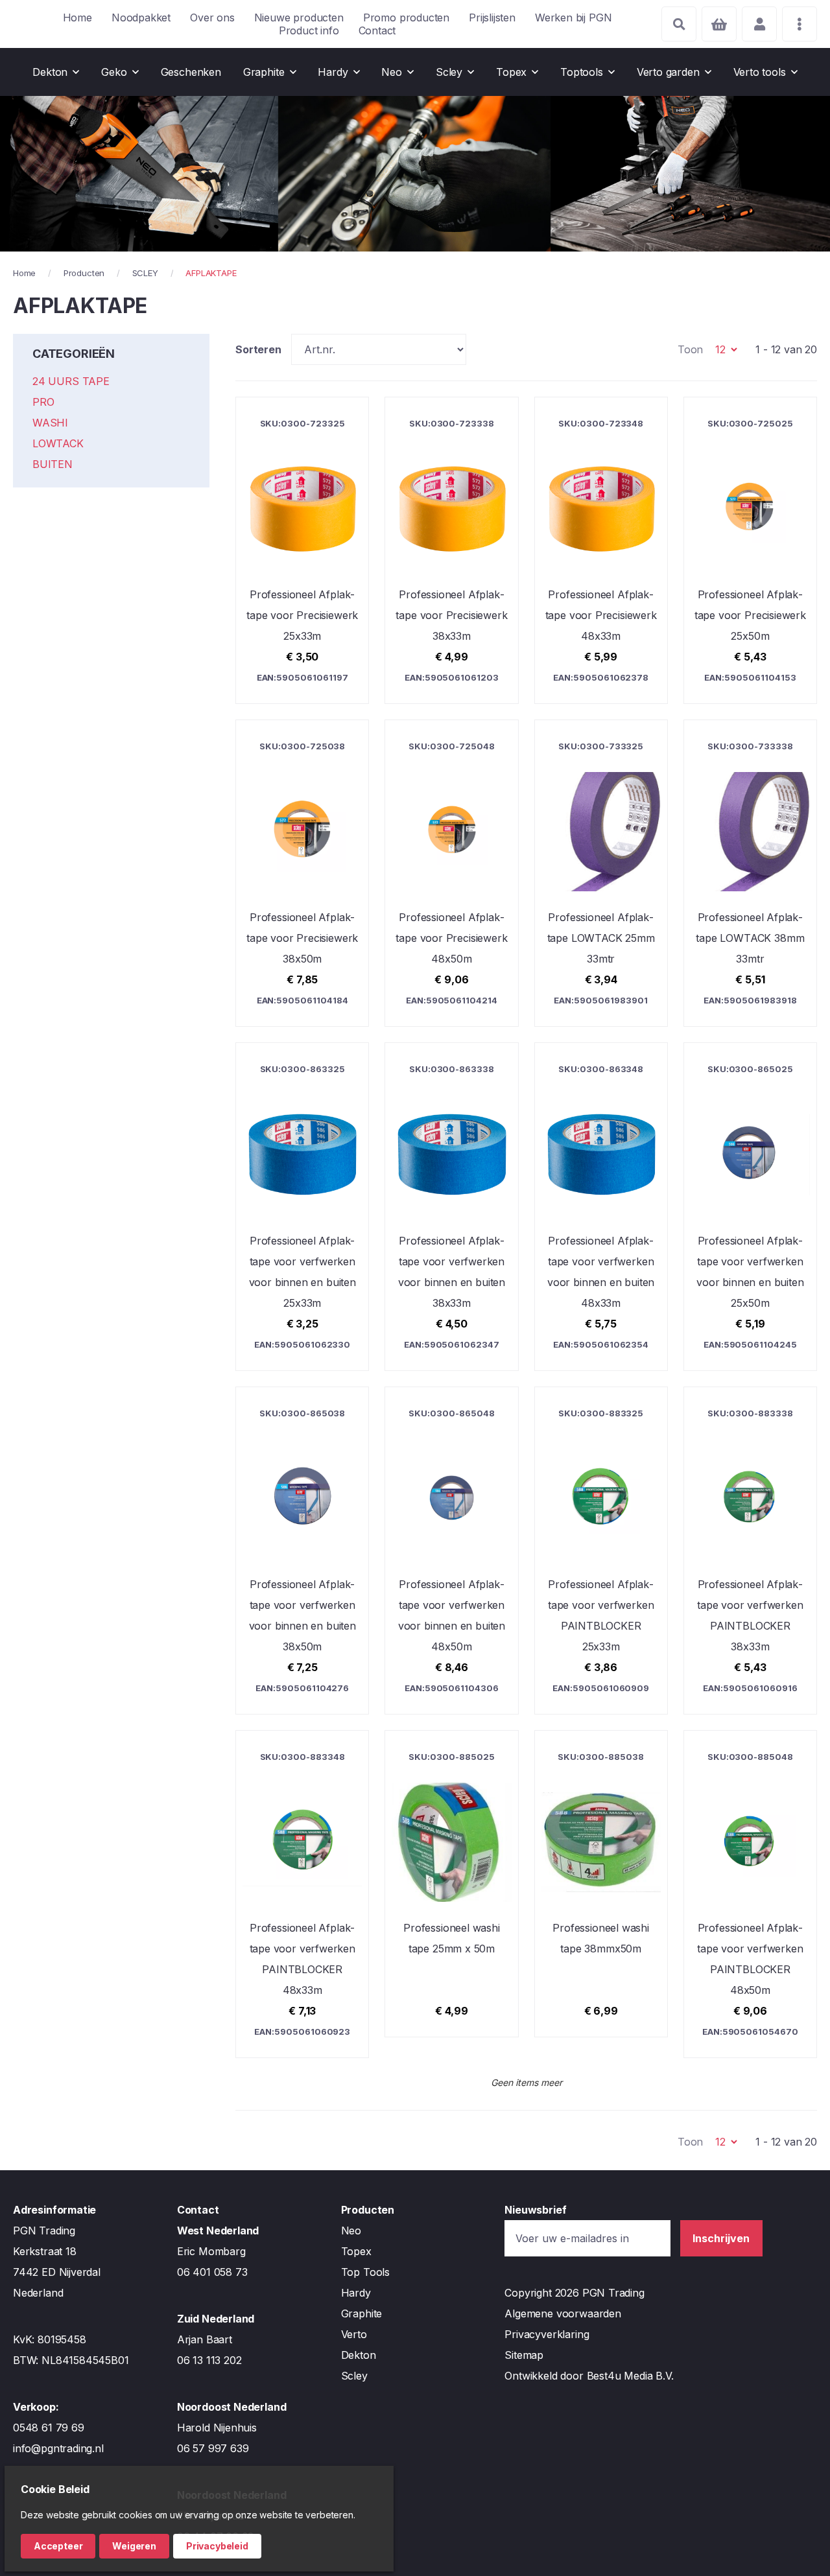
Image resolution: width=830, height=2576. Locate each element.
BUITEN (53, 464)
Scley (354, 2376)
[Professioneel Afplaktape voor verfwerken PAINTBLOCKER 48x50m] (750, 1894)
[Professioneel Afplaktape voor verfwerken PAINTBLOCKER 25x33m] (601, 1551)
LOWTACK (58, 443)
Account (759, 24)
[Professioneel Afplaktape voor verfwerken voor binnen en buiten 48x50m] (451, 1551)
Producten (84, 273)
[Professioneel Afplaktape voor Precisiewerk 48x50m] (451, 873)
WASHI (50, 423)
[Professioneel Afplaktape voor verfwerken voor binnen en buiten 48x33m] (601, 1206)
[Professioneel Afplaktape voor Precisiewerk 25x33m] (302, 550)
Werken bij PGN (573, 18)
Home (77, 18)
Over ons (212, 18)
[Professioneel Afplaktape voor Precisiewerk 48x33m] (601, 550)
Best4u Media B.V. (630, 2376)
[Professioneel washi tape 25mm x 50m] (451, 1884)
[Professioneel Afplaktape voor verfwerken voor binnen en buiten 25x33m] (302, 1206)
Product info (309, 30)
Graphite (362, 2313)
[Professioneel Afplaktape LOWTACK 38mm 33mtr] (750, 873)
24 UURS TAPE (71, 381)
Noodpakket (141, 18)
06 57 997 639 (213, 2448)
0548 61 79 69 (49, 2428)
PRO (43, 402)
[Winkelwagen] (719, 24)
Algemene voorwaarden (563, 2313)
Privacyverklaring (547, 2334)
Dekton (359, 2355)
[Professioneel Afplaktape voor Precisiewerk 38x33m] (451, 550)
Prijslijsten (492, 18)
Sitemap (524, 2355)
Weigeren (134, 2546)
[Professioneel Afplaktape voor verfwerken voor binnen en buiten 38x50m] (302, 1551)
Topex (356, 2251)
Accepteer (58, 2546)
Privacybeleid (217, 2546)
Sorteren (258, 349)
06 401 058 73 (212, 2272)
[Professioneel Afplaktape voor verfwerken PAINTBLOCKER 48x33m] (302, 1894)
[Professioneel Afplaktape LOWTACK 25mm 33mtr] (601, 873)
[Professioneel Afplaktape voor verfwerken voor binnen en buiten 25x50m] (750, 1206)
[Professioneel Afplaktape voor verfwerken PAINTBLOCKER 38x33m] (750, 1551)
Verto (354, 2334)
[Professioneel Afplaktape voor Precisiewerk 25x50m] (750, 550)
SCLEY (145, 273)
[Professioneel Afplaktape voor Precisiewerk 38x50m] (302, 873)
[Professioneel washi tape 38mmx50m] (601, 1884)
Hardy (356, 2293)
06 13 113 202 (209, 2360)
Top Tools (365, 2272)
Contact (377, 30)
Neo (351, 2231)
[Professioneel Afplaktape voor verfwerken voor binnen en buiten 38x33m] (451, 1206)
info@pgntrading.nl (58, 2448)
